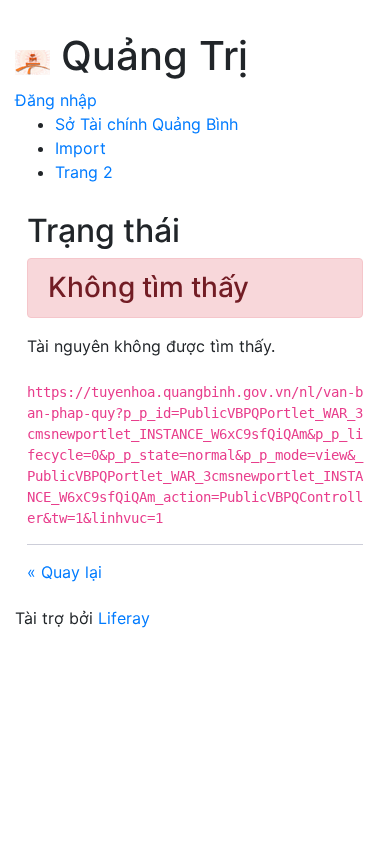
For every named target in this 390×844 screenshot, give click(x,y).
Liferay (124, 618)
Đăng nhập (56, 100)
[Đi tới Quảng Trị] (32, 59)
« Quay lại (64, 572)
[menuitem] (146, 124)
